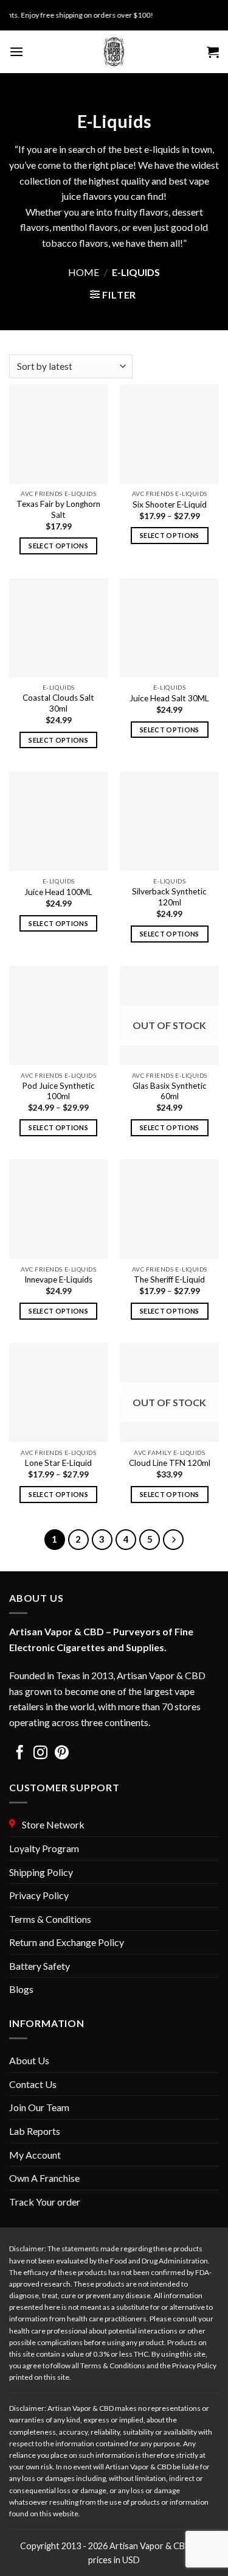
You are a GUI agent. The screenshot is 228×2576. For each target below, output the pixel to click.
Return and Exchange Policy (67, 1942)
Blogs (21, 1989)
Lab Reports (35, 2131)
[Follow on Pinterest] (62, 1754)
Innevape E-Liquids (58, 1279)
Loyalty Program (44, 1848)
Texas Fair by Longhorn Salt (58, 509)
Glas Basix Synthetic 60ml (170, 1091)
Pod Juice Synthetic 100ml (58, 1091)
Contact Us (33, 2084)
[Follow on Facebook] (20, 1754)
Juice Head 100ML (58, 892)
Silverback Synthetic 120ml (169, 897)
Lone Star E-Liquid (58, 1463)
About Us (29, 2060)
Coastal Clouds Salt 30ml (58, 703)
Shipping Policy (41, 1872)
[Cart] (213, 52)
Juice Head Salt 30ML (169, 698)
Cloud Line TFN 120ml (170, 1463)
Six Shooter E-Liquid (170, 504)
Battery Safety (40, 1966)
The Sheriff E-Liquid (169, 1279)
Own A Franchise (44, 2178)
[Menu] (16, 51)
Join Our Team (39, 2107)
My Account (35, 2155)
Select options (58, 546)
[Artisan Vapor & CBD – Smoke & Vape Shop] (114, 52)
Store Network (51, 1824)
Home (84, 272)
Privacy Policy (39, 1895)
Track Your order (45, 2202)
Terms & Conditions (50, 1919)
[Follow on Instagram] (40, 1754)
